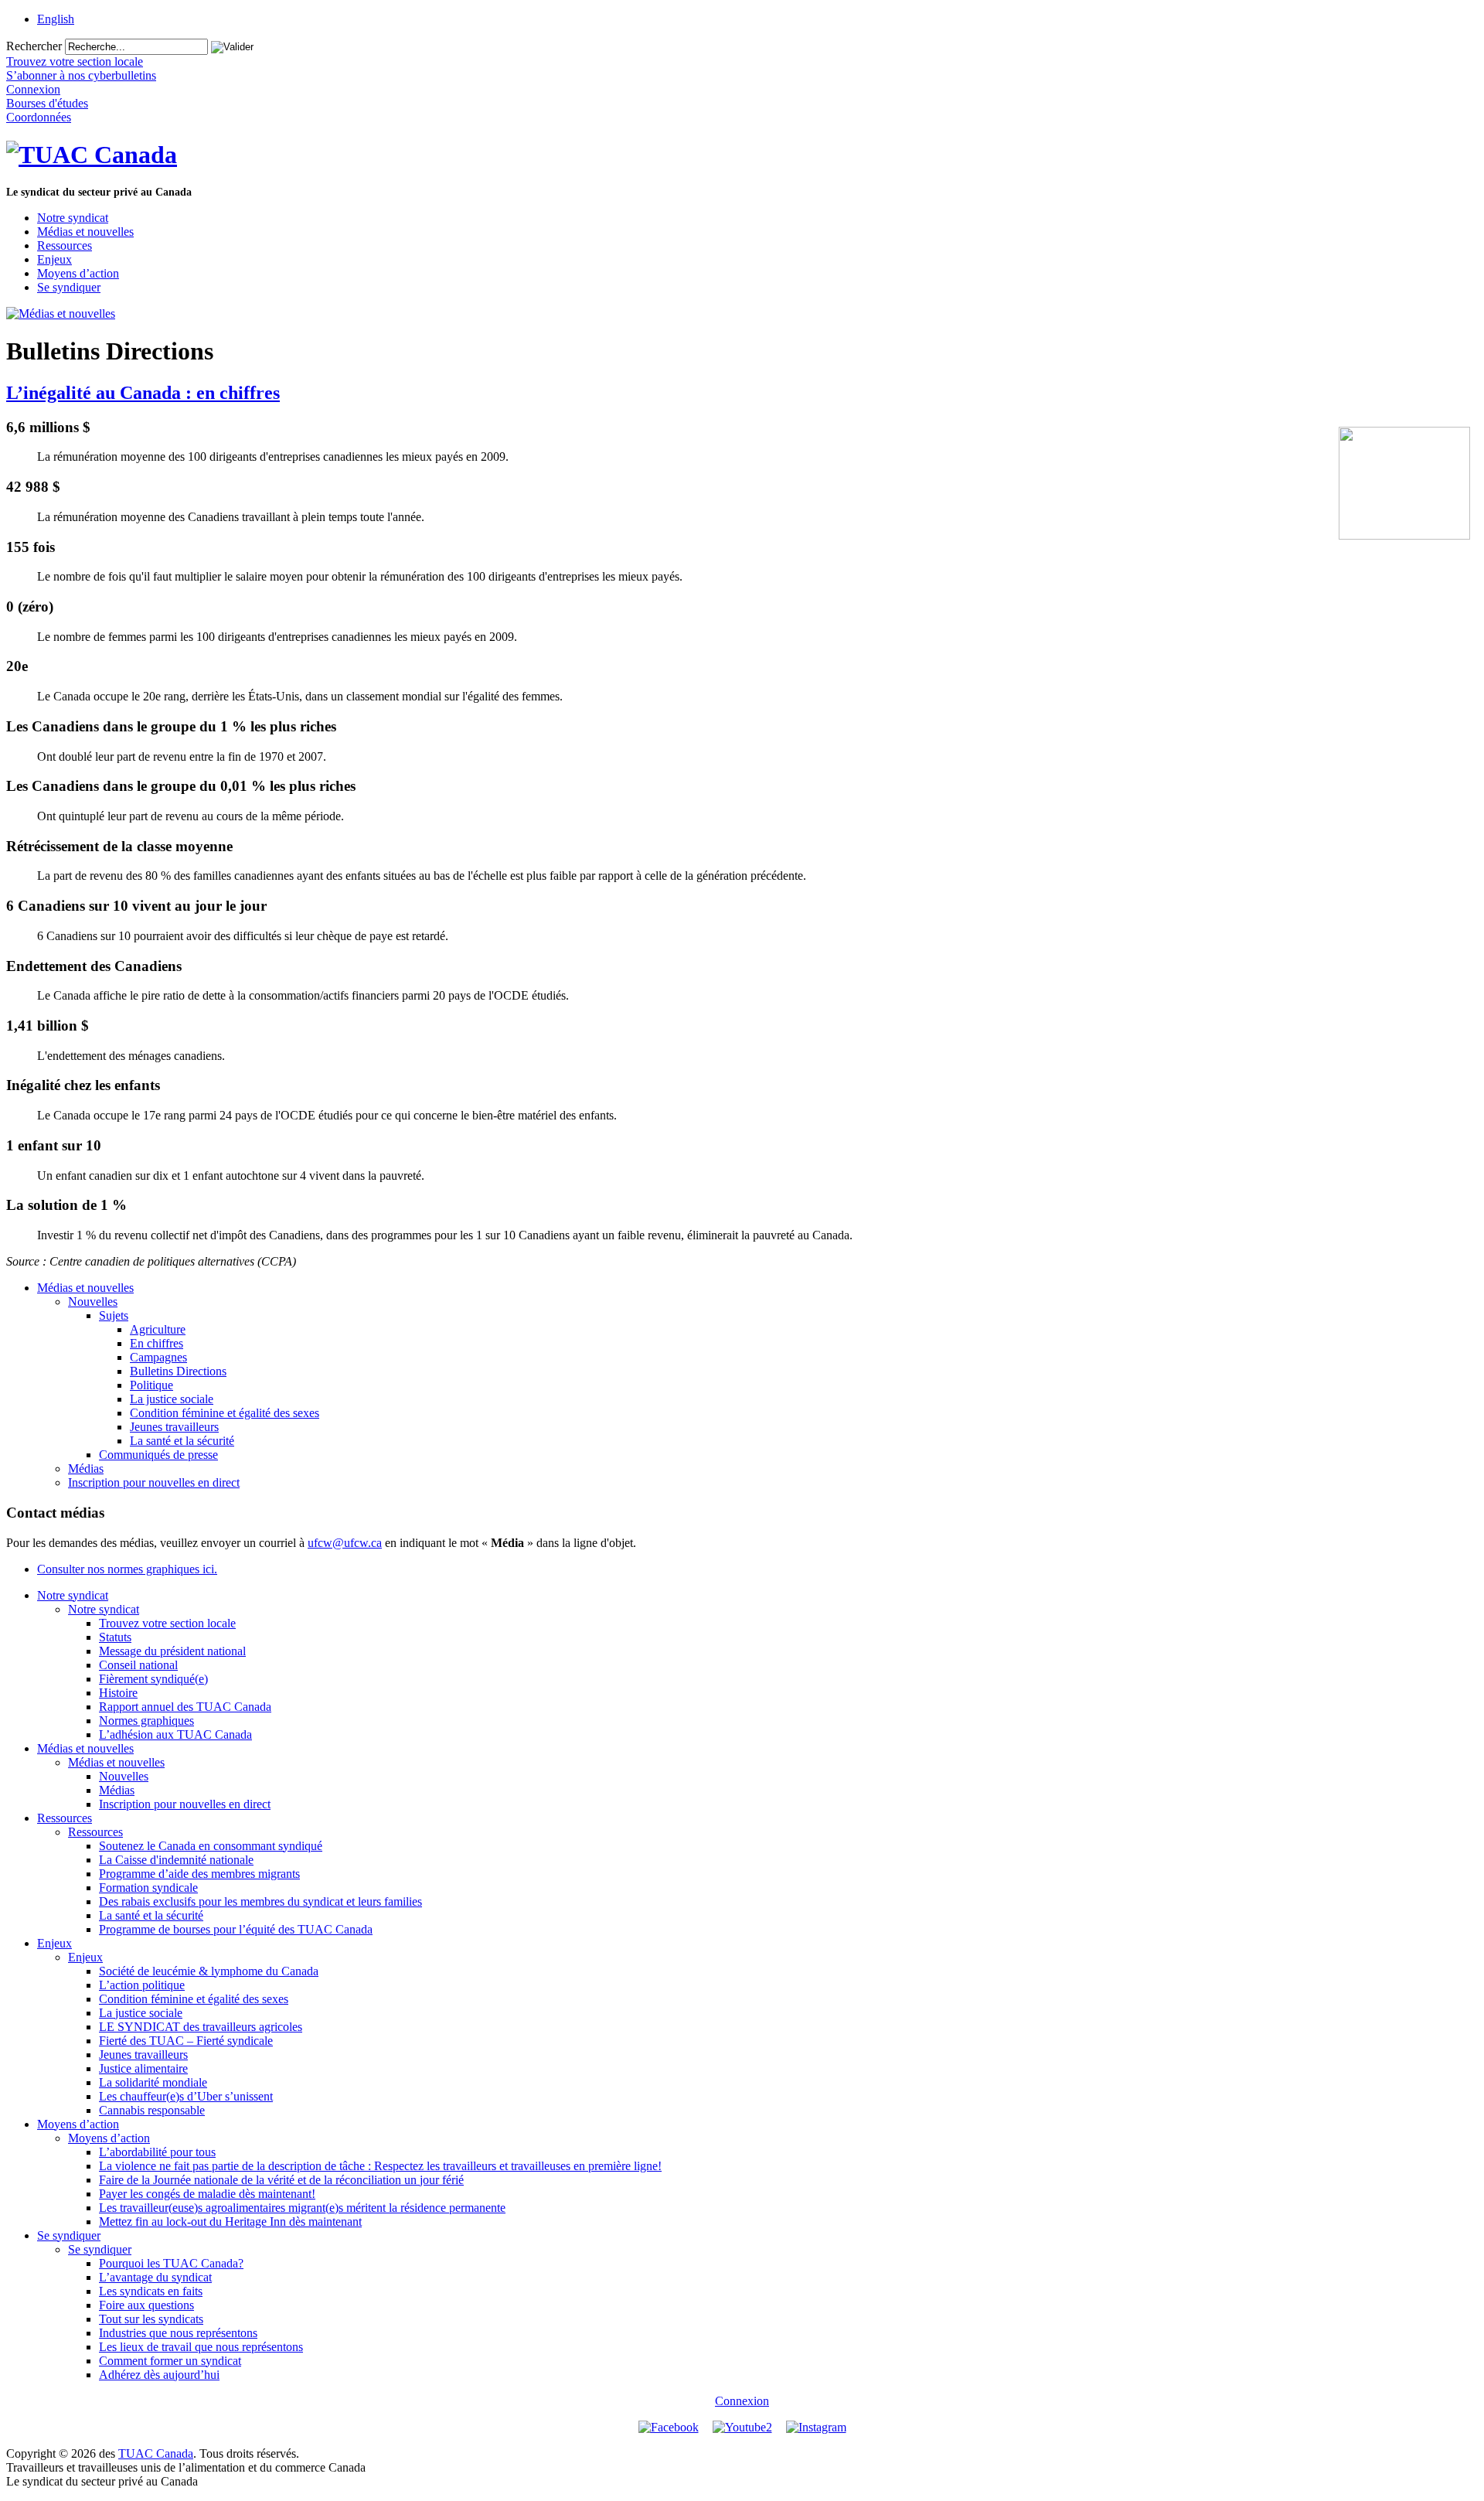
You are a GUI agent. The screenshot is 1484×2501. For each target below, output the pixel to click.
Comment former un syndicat (170, 2361)
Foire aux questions (146, 2305)
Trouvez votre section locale (167, 1623)
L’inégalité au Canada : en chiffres (143, 393)
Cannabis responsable (152, 2110)
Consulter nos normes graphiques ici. (127, 1569)
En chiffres (157, 1343)
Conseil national (138, 1665)
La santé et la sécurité (182, 1441)
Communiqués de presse (158, 1455)
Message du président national (172, 1651)
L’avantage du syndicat (155, 2277)
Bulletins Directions (178, 1371)
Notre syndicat (73, 218)
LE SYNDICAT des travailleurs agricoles (201, 2027)
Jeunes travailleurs (174, 1427)
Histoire (118, 1693)
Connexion (742, 2401)
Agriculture (158, 1329)
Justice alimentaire (143, 2068)
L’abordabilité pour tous (157, 2152)
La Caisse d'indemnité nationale (176, 1860)
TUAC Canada (156, 2453)
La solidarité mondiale (153, 2082)
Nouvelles (93, 1302)
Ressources (65, 245)
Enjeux (54, 259)
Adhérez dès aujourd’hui (159, 2375)
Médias (86, 1469)
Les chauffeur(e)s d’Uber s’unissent (186, 2096)
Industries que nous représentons (178, 2333)
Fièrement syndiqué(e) (153, 1679)
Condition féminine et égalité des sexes (225, 1413)
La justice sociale (172, 1399)
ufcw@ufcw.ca (345, 1543)
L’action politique (142, 1985)
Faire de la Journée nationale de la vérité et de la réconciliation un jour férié (281, 2180)
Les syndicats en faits (151, 2291)
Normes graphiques (146, 1721)
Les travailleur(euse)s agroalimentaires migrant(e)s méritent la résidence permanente (302, 2208)
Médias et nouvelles (85, 232)
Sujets (114, 1315)
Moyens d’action (78, 273)
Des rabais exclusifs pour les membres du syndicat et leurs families (260, 1901)
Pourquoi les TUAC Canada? (171, 2263)
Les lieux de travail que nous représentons (201, 2347)
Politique (151, 1385)
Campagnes (158, 1357)
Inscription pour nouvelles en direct (154, 1482)
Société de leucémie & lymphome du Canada (209, 1971)
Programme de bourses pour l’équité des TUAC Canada (236, 1929)
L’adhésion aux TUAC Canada (175, 1734)
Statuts (115, 1637)
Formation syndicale (148, 1888)
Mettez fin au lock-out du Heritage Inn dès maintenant (230, 2222)
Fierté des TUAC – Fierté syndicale (186, 2041)
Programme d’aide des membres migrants (199, 1874)
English (56, 19)
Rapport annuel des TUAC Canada (185, 1707)
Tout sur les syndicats (151, 2319)
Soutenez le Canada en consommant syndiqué (211, 1846)
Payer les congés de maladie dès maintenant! (207, 2194)
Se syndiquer (69, 287)
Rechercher (34, 46)
